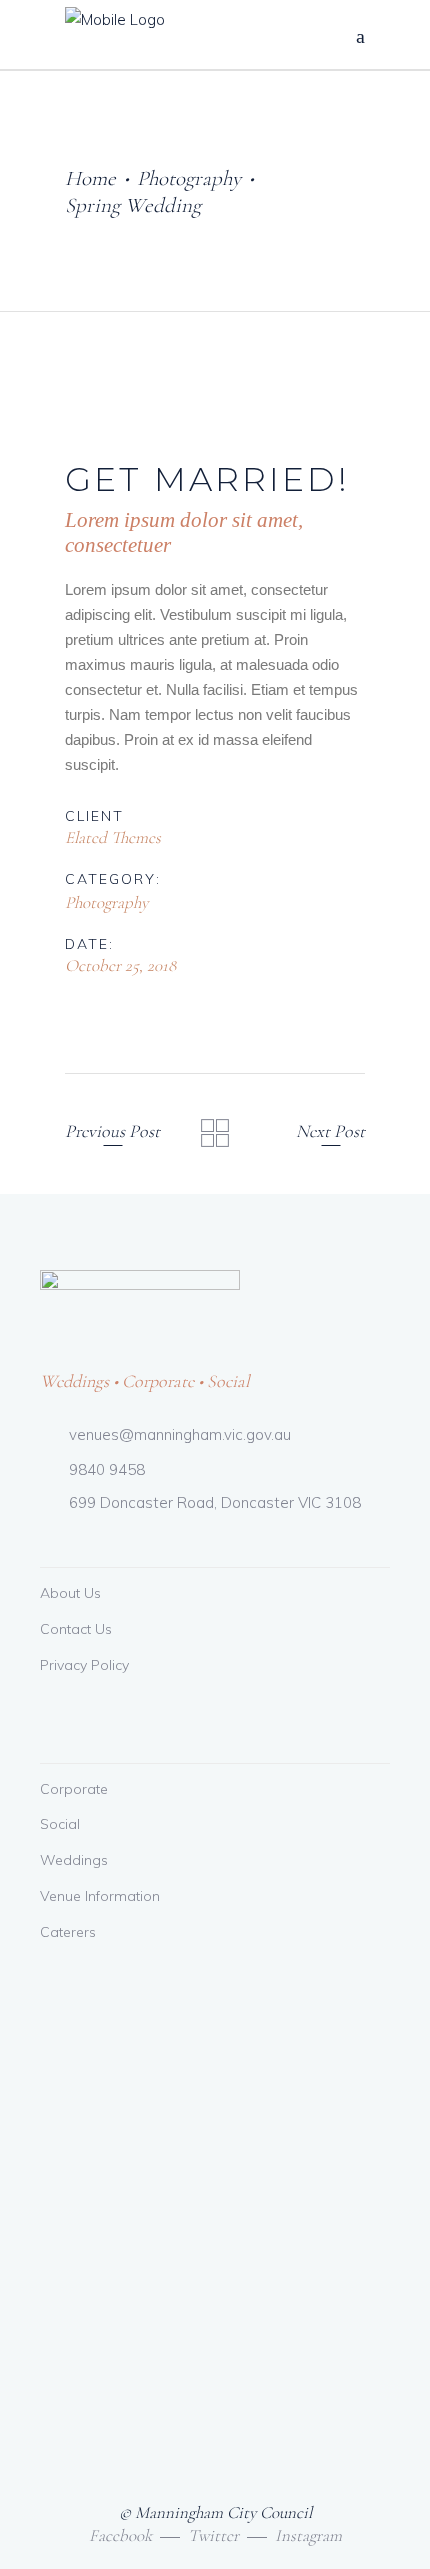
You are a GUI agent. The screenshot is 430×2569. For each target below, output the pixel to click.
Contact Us (76, 1629)
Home (90, 178)
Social (60, 1824)
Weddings (74, 1860)
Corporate (74, 1789)
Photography (189, 178)
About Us (70, 1593)
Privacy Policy (84, 1665)
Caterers (68, 1932)
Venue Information (100, 1896)
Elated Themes (113, 837)
